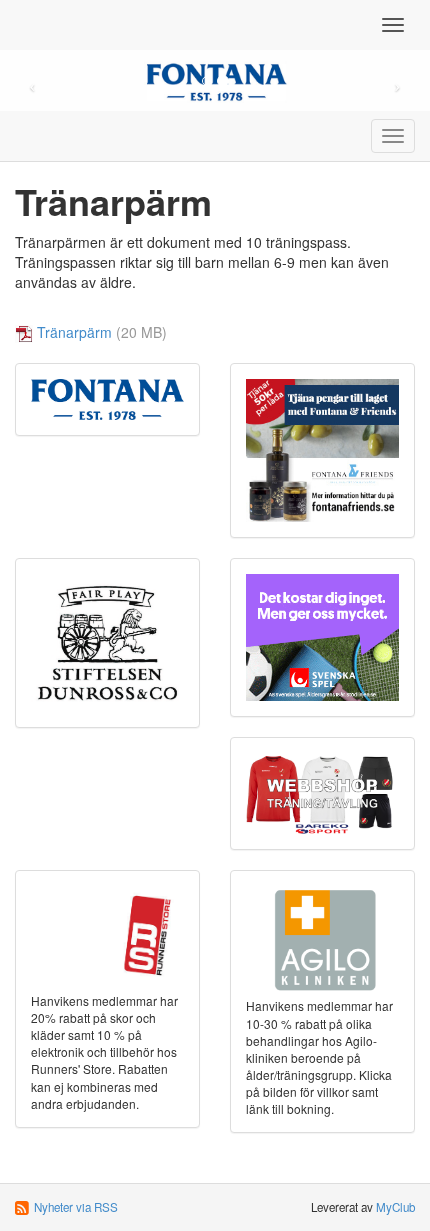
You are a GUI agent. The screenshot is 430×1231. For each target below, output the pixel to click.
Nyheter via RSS (76, 1207)
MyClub (395, 1207)
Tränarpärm (74, 332)
